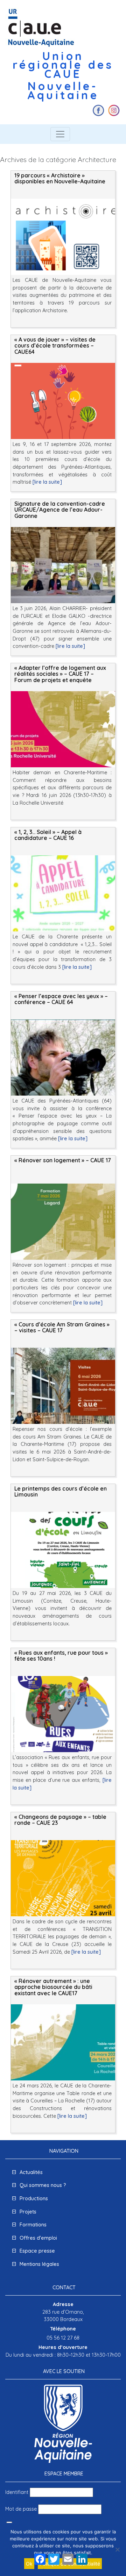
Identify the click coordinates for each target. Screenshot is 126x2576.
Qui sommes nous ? (43, 2185)
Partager (45, 2570)
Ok (29, 2564)
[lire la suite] (47, 482)
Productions (34, 2198)
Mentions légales (39, 2264)
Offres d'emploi (38, 2238)
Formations (33, 2225)
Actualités (31, 2172)
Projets (28, 2212)
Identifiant (17, 2492)
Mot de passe (21, 2509)
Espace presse (37, 2251)
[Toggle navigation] (60, 134)
